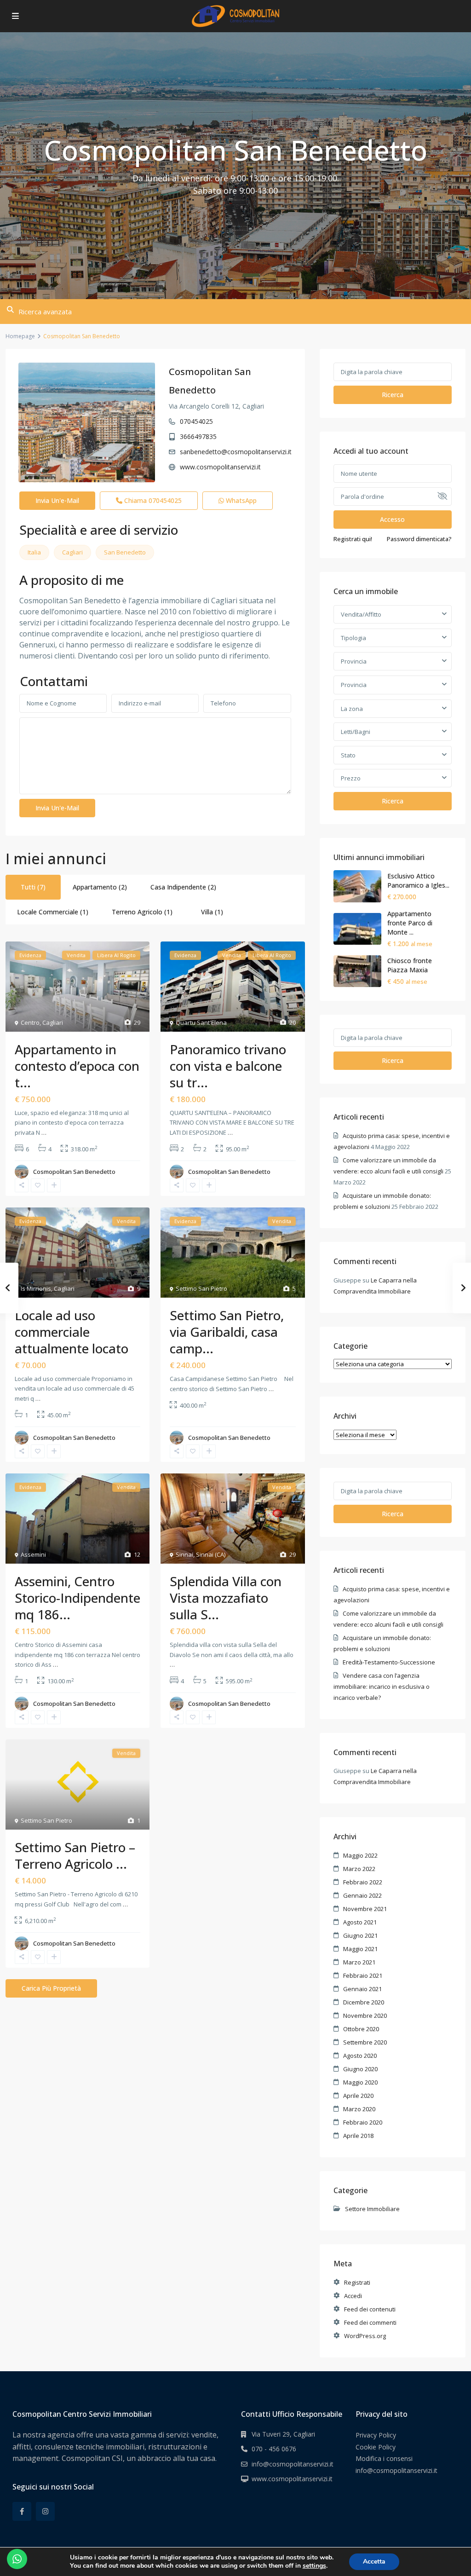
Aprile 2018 (358, 2136)
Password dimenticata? (419, 539)
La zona (352, 709)
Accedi (353, 2296)
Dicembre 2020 (364, 2002)
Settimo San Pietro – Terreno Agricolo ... (75, 1855)
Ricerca (393, 395)
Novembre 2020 (365, 2016)
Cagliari (72, 552)
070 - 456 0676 (274, 2449)
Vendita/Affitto (361, 614)
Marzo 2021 (359, 1962)
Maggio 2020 (360, 2082)
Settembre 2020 (365, 2042)
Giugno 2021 (360, 1935)
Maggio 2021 (360, 1949)
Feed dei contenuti (370, 2309)
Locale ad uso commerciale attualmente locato (72, 1332)
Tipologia (353, 638)
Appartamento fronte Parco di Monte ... (410, 923)
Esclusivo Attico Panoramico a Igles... (418, 881)
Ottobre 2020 (361, 2029)
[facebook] (22, 2511)
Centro (30, 1022)
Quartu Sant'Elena (201, 1022)
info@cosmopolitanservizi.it (293, 2464)
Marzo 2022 (359, 1869)
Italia (34, 552)
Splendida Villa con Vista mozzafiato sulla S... (226, 1598)
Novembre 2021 (365, 1909)
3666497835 (198, 436)
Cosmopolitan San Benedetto (74, 1172)
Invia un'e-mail (57, 500)
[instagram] (45, 2511)
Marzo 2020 (359, 2109)
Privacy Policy (376, 2435)
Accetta (374, 2562)
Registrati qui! (353, 539)
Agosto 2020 (360, 2056)
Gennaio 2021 (362, 1989)
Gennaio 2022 (362, 1895)
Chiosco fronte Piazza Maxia (410, 965)
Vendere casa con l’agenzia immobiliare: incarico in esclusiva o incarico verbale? (382, 1687)
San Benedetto (125, 552)
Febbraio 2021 (363, 1975)
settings (314, 2566)
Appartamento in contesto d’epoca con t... (77, 1066)
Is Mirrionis (36, 1288)
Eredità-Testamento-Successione (389, 1662)
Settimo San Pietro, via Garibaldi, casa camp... (227, 1332)
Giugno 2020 (360, 2069)
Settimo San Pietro (201, 1288)
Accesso (392, 519)
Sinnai (184, 1554)
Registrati (357, 2282)
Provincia (354, 661)
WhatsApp (240, 500)
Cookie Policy (376, 2447)
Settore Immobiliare (372, 2209)
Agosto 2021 (360, 1922)
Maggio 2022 (360, 1855)
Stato (348, 755)
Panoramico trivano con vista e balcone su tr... (228, 1066)
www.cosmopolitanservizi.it (220, 467)
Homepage (20, 336)
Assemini (33, 1554)
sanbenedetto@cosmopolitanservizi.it (236, 452)
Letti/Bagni (356, 732)
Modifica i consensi (384, 2458)
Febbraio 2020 (363, 2122)
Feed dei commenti (370, 2322)
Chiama (152, 500)
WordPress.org (365, 2336)
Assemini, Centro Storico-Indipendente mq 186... (78, 1598)
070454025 (196, 421)
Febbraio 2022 (363, 1882)
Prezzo (351, 778)
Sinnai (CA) (211, 1554)
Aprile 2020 (358, 2096)
